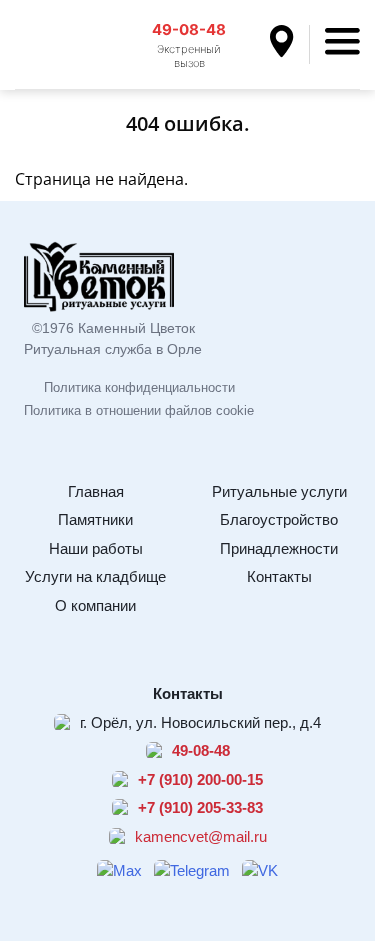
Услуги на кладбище (95, 576)
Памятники (95, 519)
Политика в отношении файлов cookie (139, 410)
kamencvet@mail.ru (201, 836)
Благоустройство (279, 519)
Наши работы (96, 548)
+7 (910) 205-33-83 (200, 807)
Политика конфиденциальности (139, 387)
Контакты (279, 576)
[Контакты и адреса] (290, 44)
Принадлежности (279, 548)
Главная (96, 491)
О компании (95, 605)
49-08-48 (189, 29)
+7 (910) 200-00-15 (200, 779)
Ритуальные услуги (279, 491)
